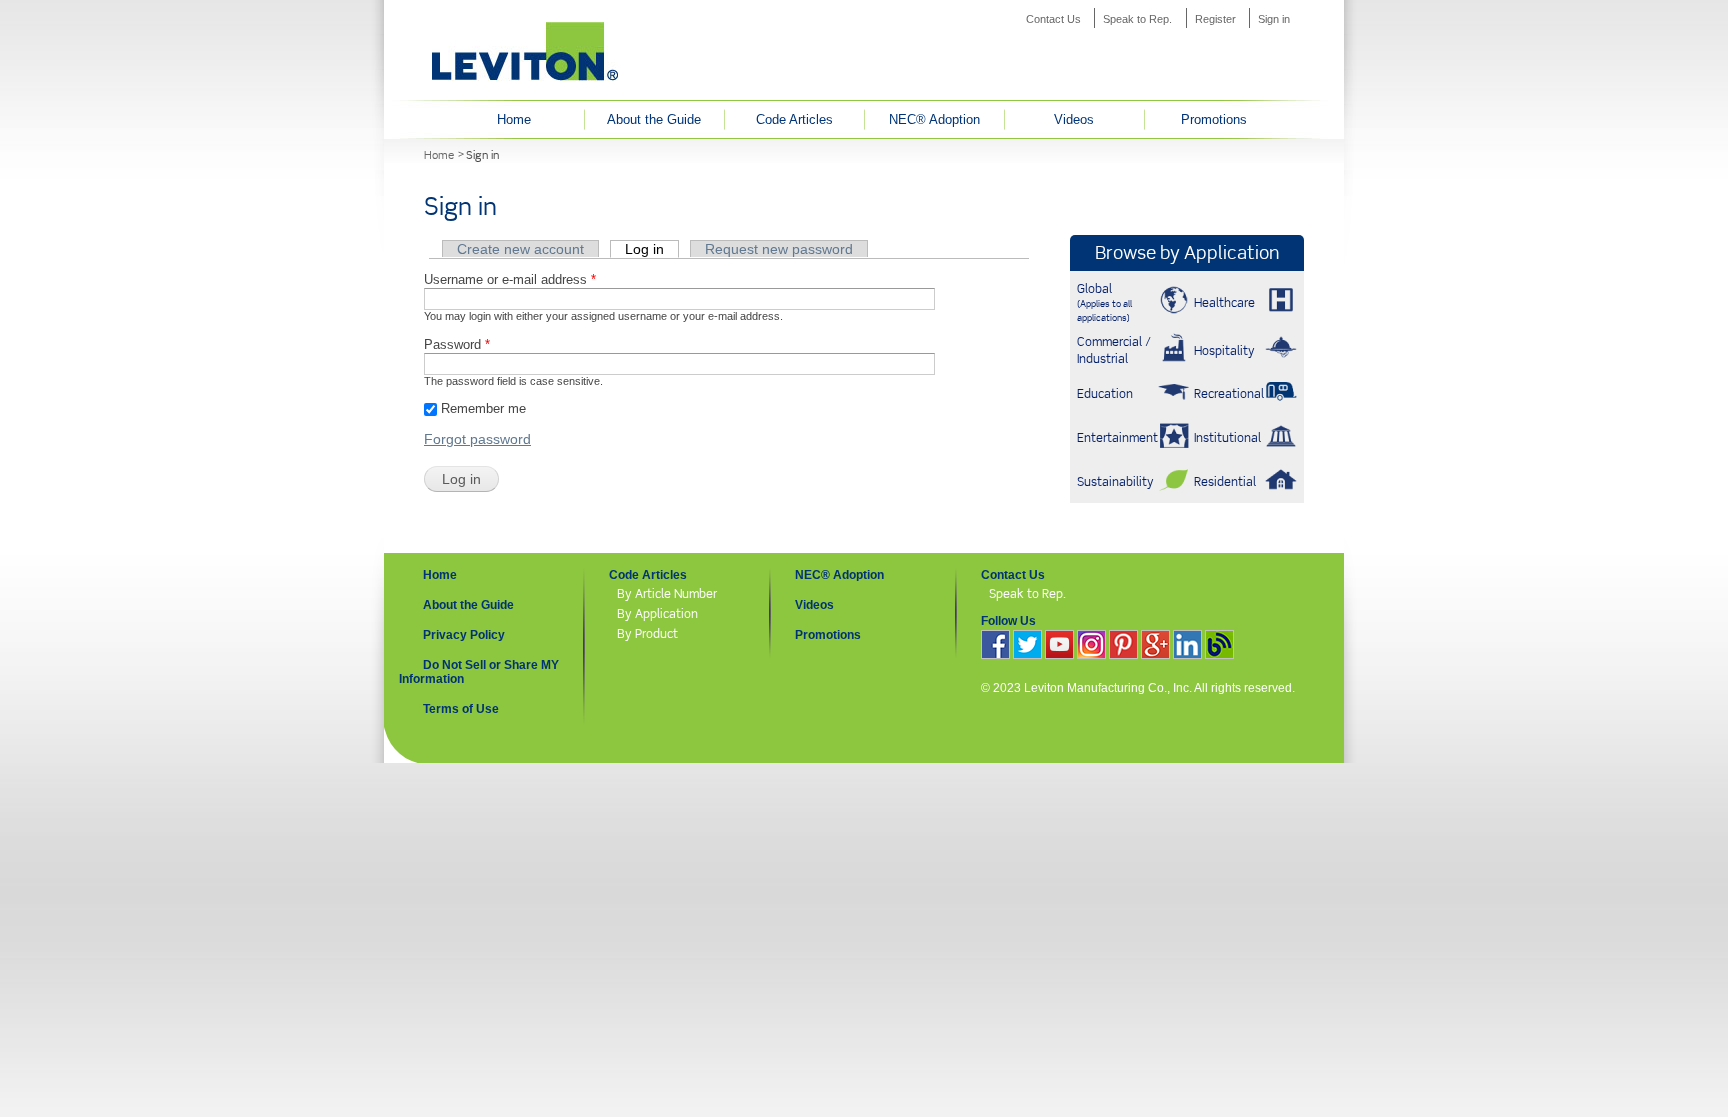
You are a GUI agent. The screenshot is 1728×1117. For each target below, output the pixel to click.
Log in (652, 249)
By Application (657, 613)
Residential (1225, 481)
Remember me (483, 408)
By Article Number (667, 593)
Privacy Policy (464, 635)
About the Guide (654, 119)
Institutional (1227, 437)
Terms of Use (461, 709)
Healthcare (1224, 302)
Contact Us (1053, 19)
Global (1104, 302)
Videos (1074, 119)
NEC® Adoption (934, 119)
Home (514, 119)
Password (457, 344)
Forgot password (477, 439)
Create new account (520, 249)
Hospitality (1224, 350)
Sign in (1274, 19)
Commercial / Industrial (1114, 350)
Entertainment (1117, 437)
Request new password (779, 249)
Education (1105, 393)
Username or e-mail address (510, 279)
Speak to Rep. (1137, 19)
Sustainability (1115, 481)
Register (1215, 19)
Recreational (1229, 393)
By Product (647, 633)
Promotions (1214, 119)
